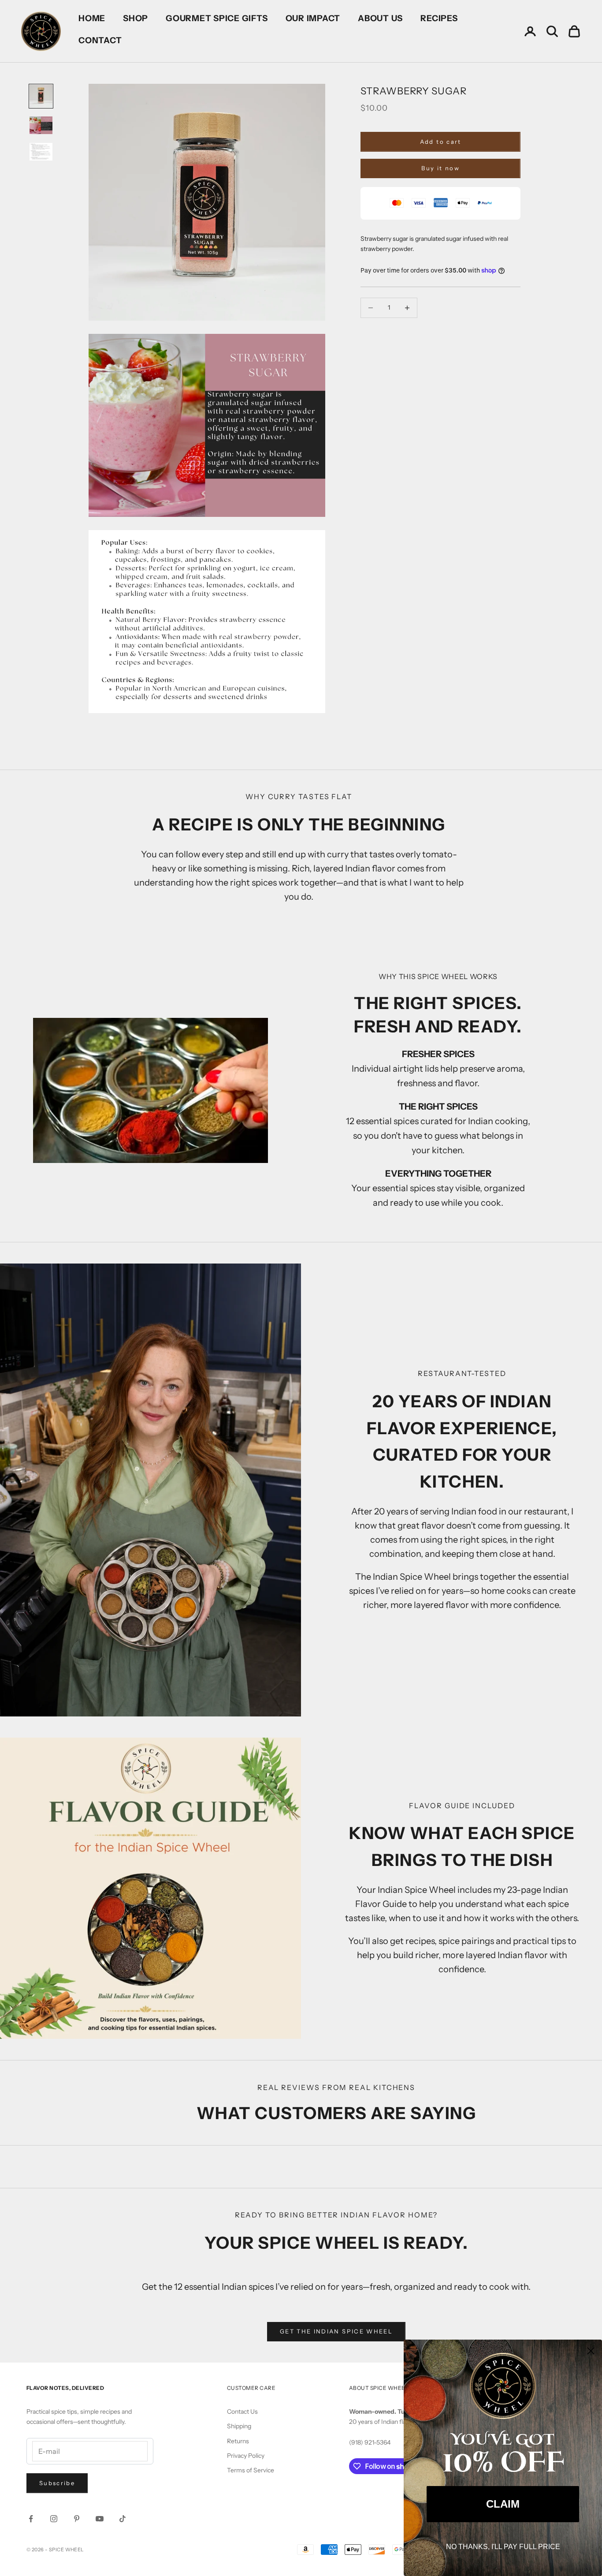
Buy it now (440, 168)
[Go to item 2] (41, 125)
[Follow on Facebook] (31, 2519)
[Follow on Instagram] (54, 2519)
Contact (100, 40)
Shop (136, 18)
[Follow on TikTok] (123, 2519)
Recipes (439, 18)
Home (92, 18)
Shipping (239, 2426)
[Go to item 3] (41, 152)
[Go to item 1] (41, 96)
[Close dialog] (591, 2351)
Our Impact (313, 18)
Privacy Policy (246, 2456)
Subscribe (57, 2483)
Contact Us (242, 2411)
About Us (380, 18)
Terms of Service (251, 2470)
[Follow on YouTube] (100, 2519)
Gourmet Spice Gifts (217, 18)
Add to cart (441, 142)
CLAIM (503, 2504)
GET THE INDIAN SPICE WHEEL (336, 2331)
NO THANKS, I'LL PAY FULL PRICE (503, 2547)
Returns (238, 2441)
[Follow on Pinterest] (77, 2519)
